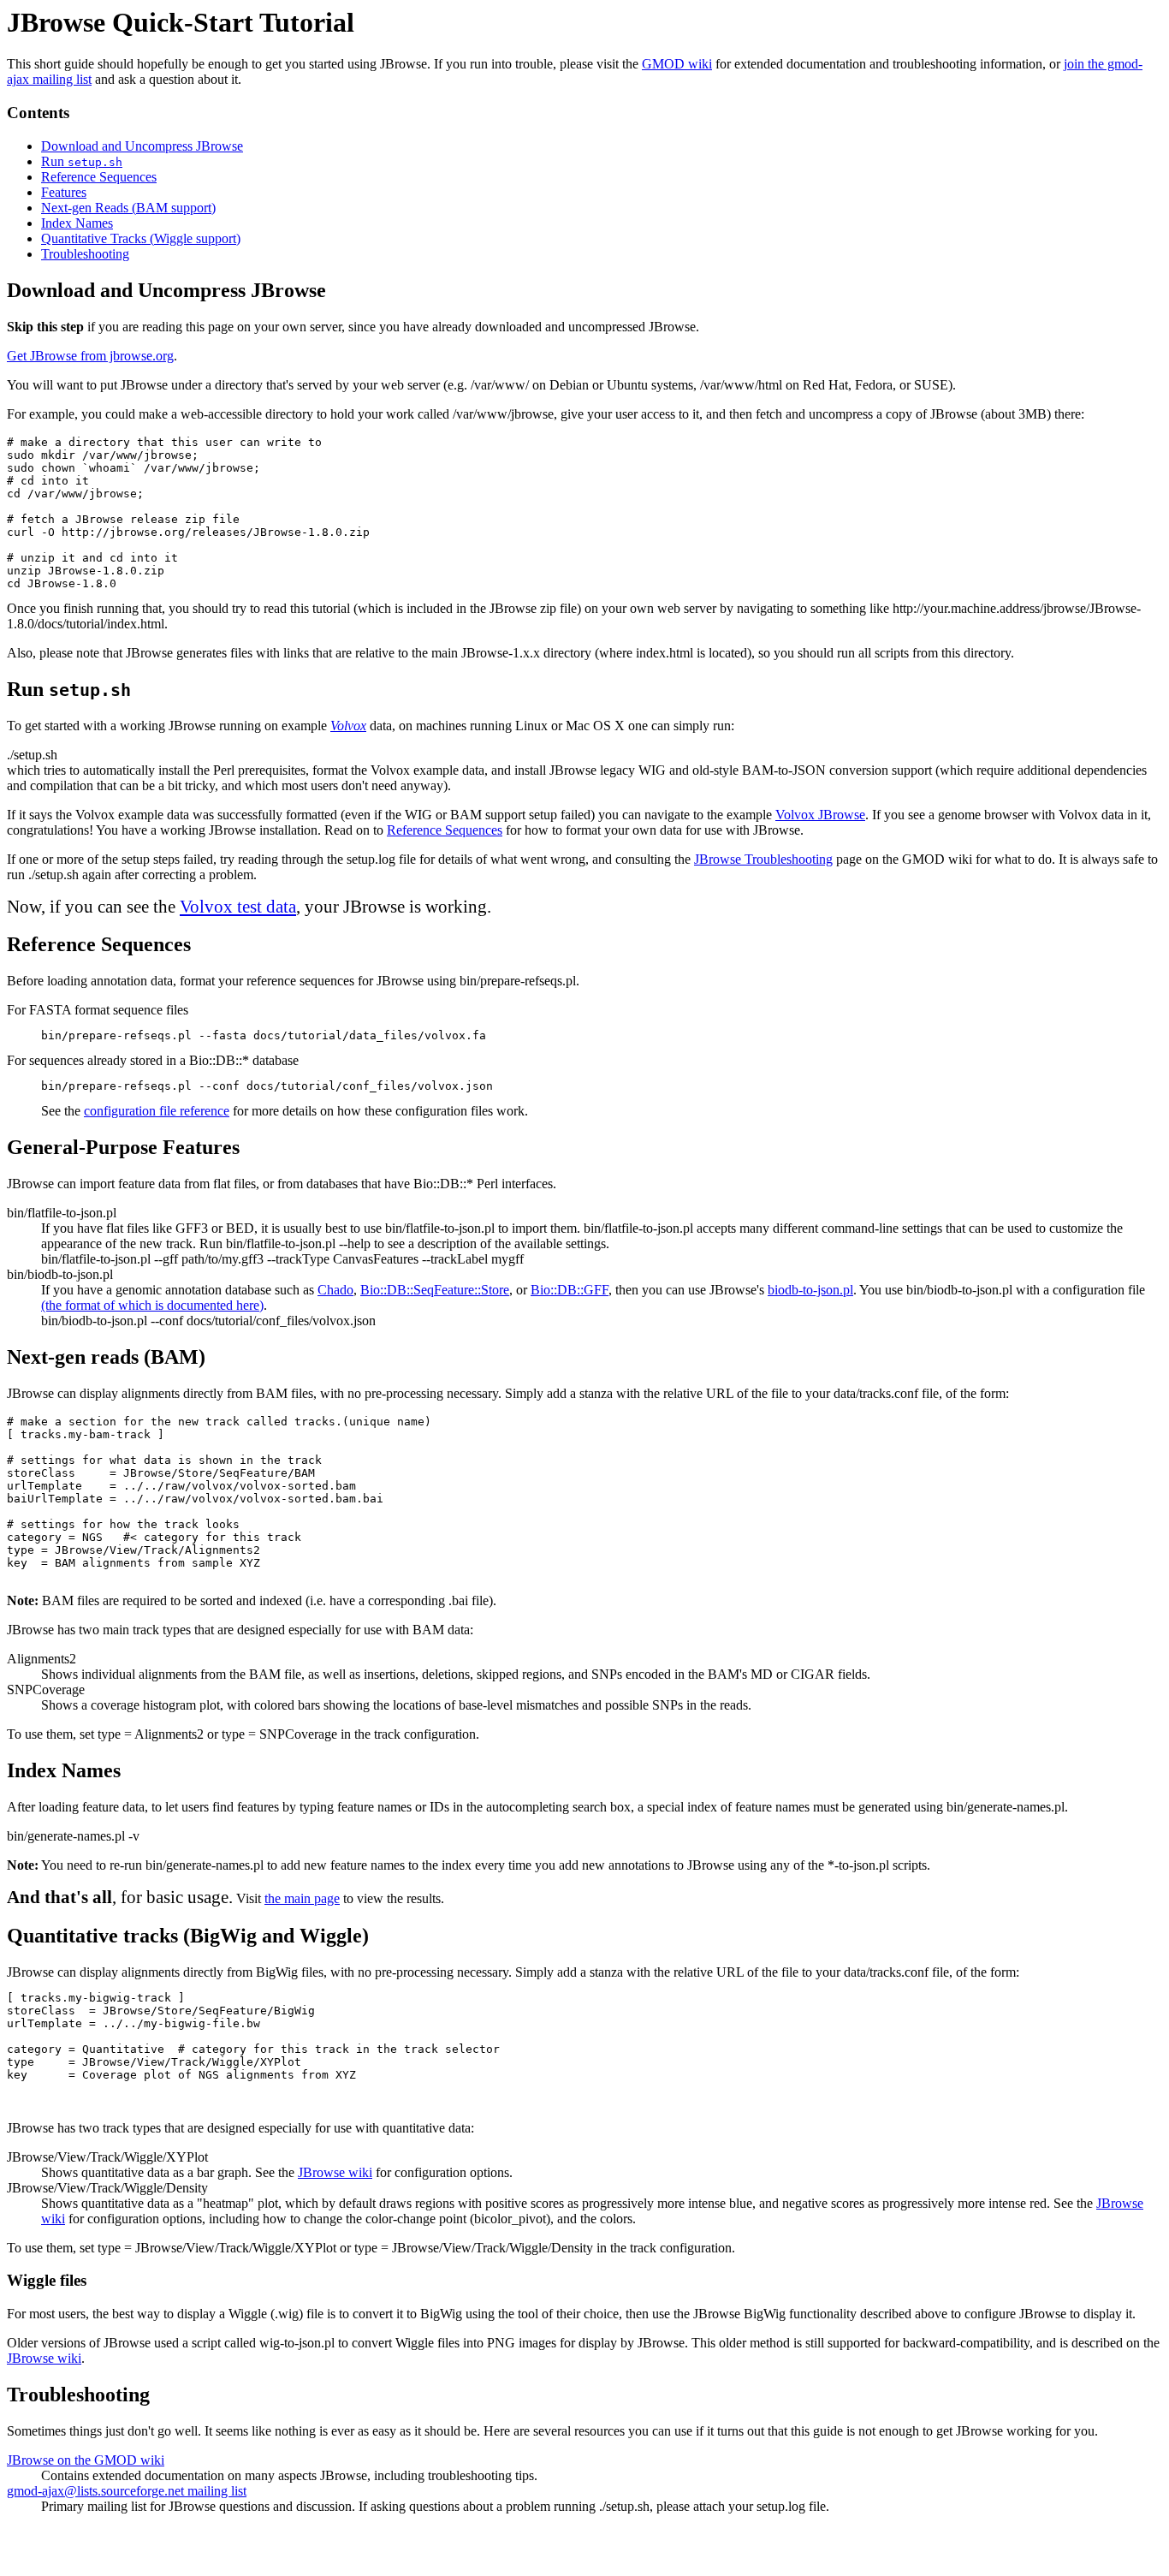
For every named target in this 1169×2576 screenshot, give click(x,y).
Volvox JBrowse (820, 815)
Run (82, 161)
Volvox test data (238, 906)
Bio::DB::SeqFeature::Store (435, 1290)
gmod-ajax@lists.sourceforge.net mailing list (127, 2491)
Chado (335, 1290)
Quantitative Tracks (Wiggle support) (141, 238)
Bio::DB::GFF (570, 1290)
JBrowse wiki (335, 2172)
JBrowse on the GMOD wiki (86, 2460)
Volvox (348, 726)
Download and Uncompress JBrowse (142, 146)
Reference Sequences (99, 177)
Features (64, 192)
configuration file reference (157, 1111)
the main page (302, 1898)
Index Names (77, 223)
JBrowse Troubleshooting (763, 859)
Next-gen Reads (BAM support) (128, 208)
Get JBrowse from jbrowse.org (90, 356)
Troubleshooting (85, 254)
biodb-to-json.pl (810, 1290)
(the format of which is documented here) (152, 1305)
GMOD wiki (677, 64)
